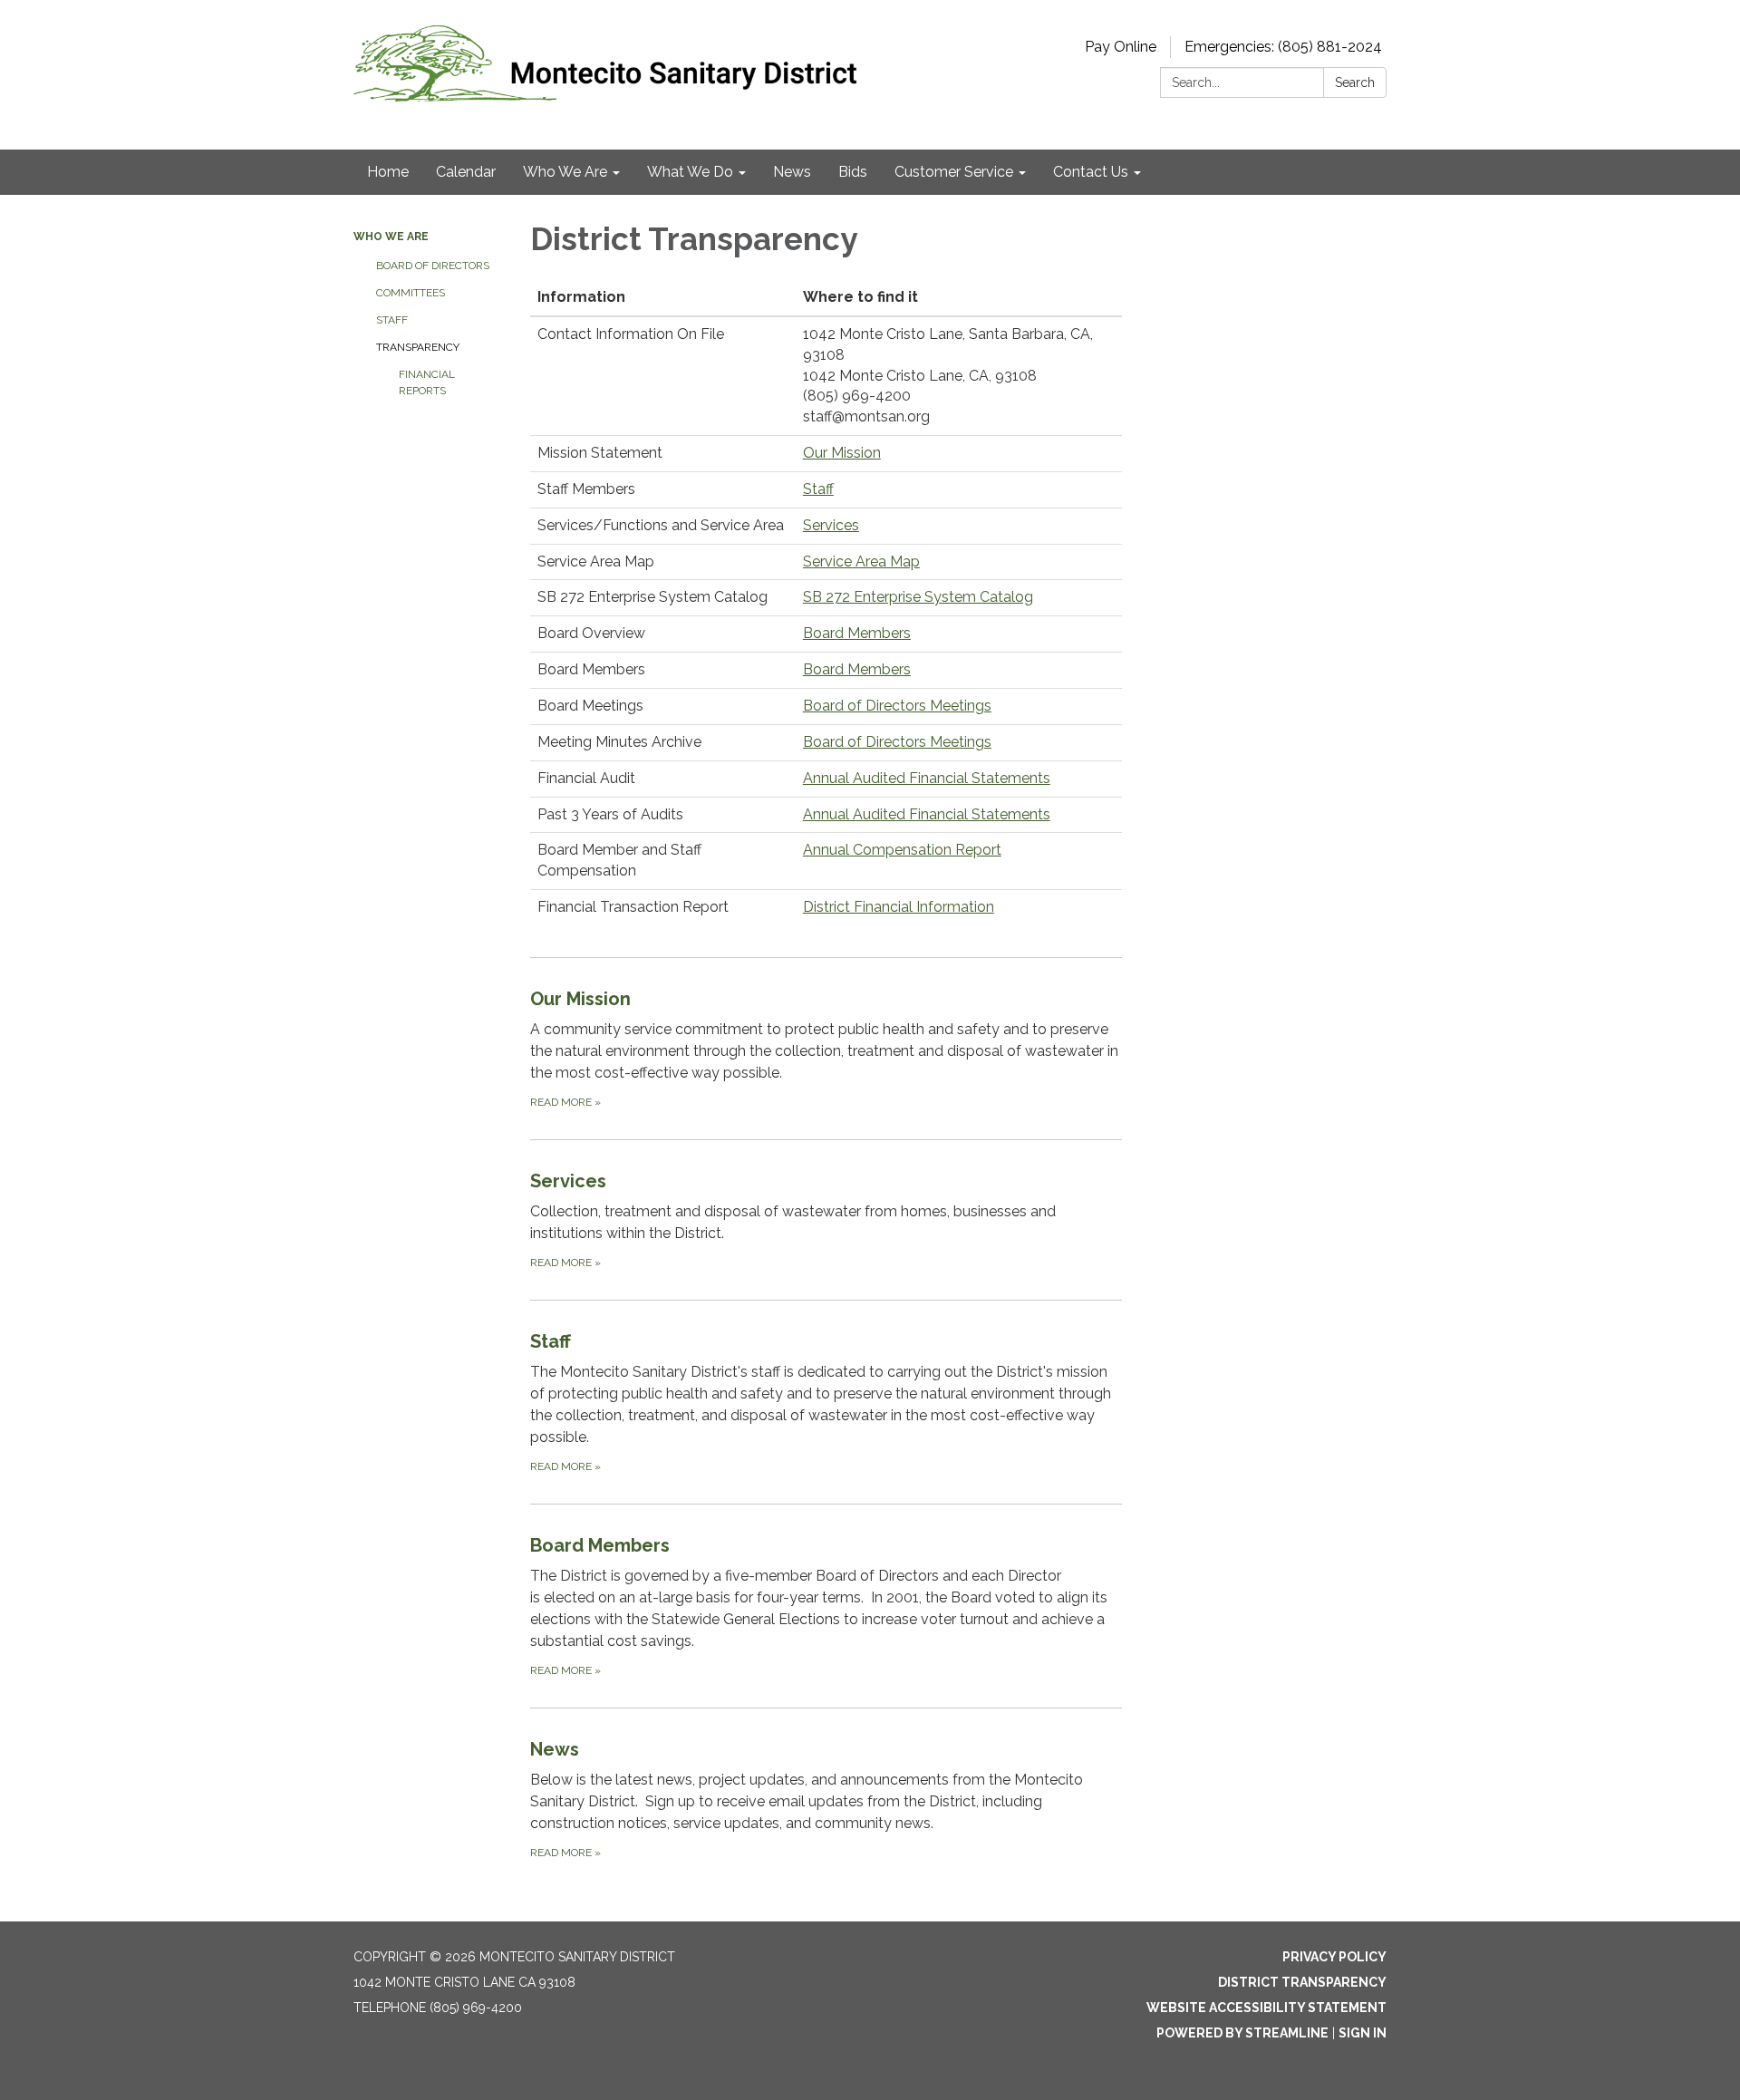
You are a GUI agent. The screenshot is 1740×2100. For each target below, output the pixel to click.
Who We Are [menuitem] (565, 172)
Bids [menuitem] (853, 172)
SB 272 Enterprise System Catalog (918, 597)
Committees (411, 293)
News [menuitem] (792, 172)
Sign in (1363, 2033)
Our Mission (842, 453)
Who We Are (391, 237)
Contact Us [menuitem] (1091, 172)
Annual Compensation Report (902, 850)
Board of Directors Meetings (897, 706)
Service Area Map (861, 561)
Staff (392, 320)
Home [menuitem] (388, 172)
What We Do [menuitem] (690, 172)
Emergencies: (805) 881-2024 (1283, 47)
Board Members (857, 633)
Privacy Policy (1334, 1957)
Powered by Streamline (1242, 2033)
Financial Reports (427, 382)
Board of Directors (433, 266)
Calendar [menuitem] (466, 172)
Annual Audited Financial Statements (927, 778)
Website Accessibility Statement (1266, 2008)
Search (1355, 82)
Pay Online (1121, 47)
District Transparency (1302, 1982)
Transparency (418, 347)
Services (831, 525)
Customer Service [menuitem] (954, 172)
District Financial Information (899, 907)
